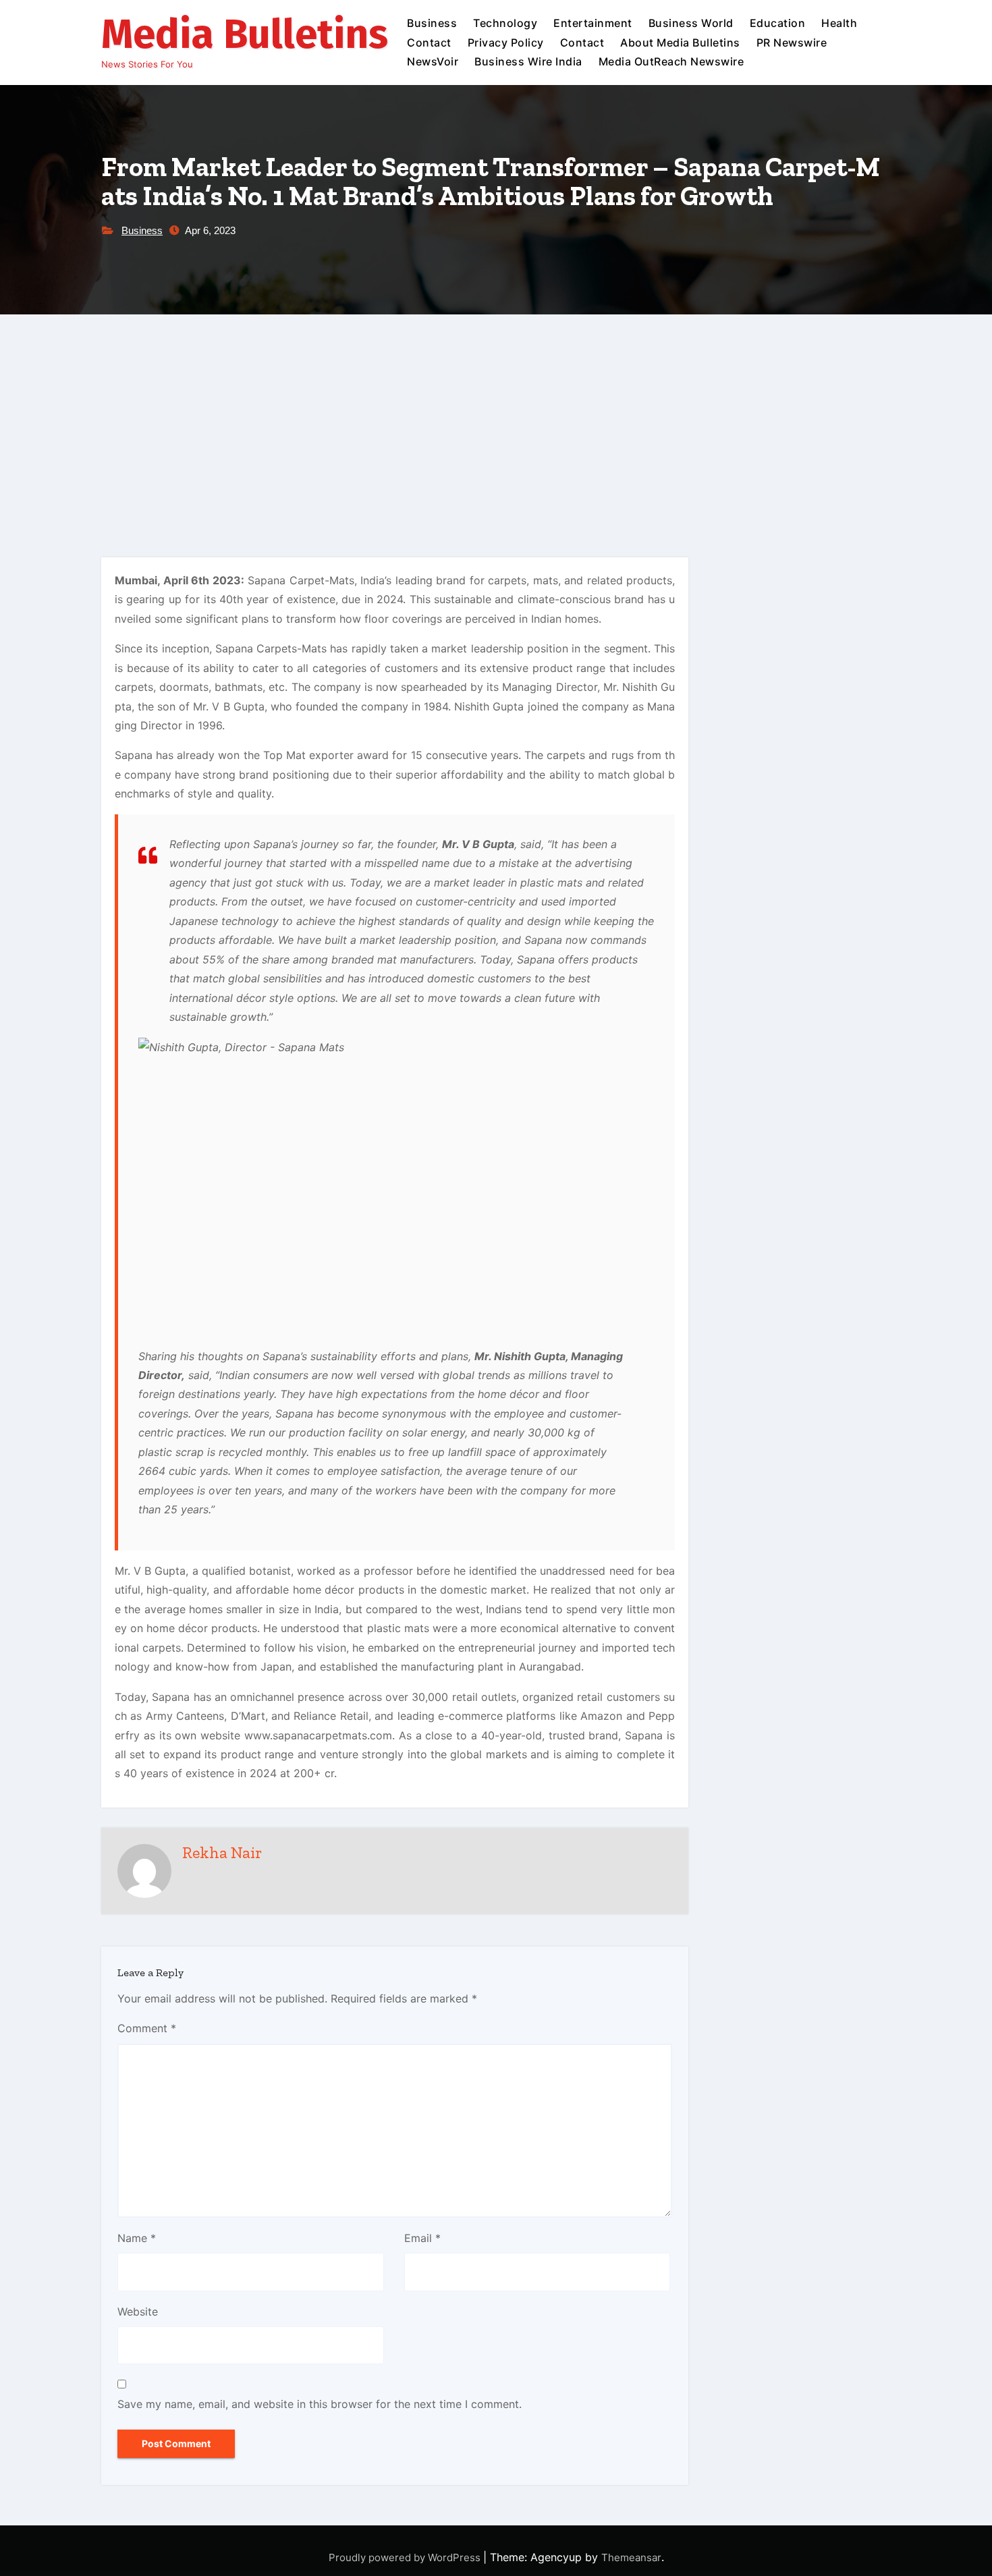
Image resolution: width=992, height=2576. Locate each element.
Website (138, 2312)
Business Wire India (528, 61)
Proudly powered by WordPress (406, 2557)
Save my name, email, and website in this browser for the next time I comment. (320, 2404)
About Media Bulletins (680, 43)
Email (422, 2238)
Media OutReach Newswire (671, 61)
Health (839, 23)
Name (137, 2238)
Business (432, 23)
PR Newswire (792, 43)
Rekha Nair (222, 1852)
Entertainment (593, 23)
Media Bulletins (245, 34)
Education (778, 23)
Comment (147, 2028)
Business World (691, 23)
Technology (505, 23)
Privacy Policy (506, 43)
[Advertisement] (496, 416)
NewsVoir (433, 61)
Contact (429, 43)
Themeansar (631, 2557)
